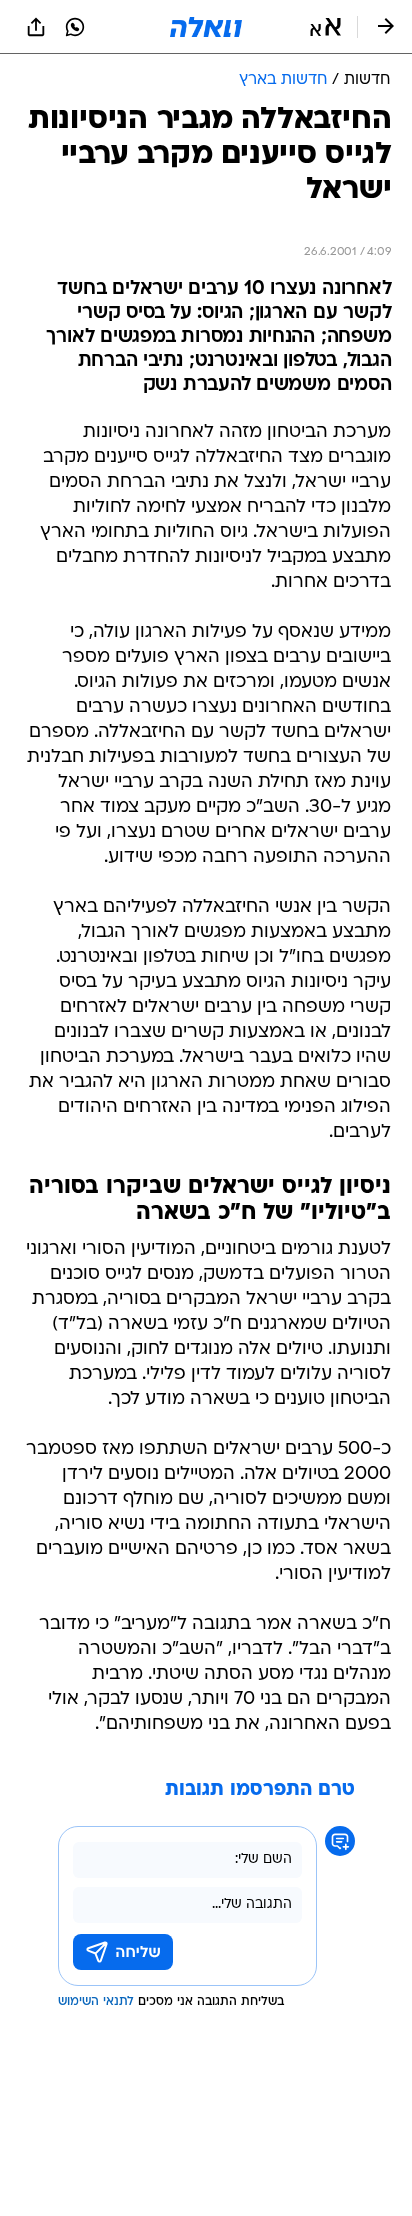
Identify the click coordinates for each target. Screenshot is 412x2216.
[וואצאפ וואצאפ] (75, 27)
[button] (325, 27)
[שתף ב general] (36, 27)
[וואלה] (206, 27)
